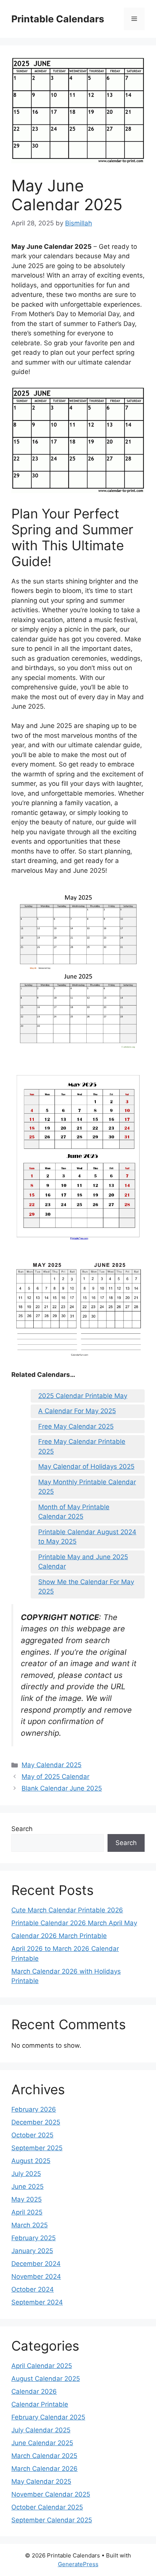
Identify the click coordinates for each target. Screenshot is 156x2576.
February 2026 (34, 2109)
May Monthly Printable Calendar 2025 (87, 1487)
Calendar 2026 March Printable (59, 1936)
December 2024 (36, 2264)
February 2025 (34, 2238)
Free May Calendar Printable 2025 (82, 1446)
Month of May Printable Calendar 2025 (74, 1512)
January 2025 (32, 2251)
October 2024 (33, 2289)
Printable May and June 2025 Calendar (83, 1562)
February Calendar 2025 (48, 2417)
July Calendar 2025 (41, 2430)
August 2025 (31, 2161)
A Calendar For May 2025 (77, 1411)
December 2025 (36, 2122)
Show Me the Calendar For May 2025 (86, 1587)
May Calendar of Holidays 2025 (86, 1466)
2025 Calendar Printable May (83, 1396)
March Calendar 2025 (44, 2456)
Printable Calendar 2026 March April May (74, 1923)
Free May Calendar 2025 (76, 1426)
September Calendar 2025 (52, 2520)
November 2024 (36, 2277)
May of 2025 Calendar (55, 1777)
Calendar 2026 (34, 2391)
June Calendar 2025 (42, 2443)
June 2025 (27, 2186)
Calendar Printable (40, 2404)
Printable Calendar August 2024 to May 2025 (87, 1537)
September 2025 (37, 2148)
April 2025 (27, 2212)
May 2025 (27, 2199)
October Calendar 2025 (47, 2507)
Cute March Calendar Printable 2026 (67, 1910)
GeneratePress (78, 2564)
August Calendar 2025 (46, 2379)
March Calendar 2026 (44, 2469)
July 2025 (26, 2174)
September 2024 (37, 2302)
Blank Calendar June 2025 (62, 1788)
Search (22, 1829)
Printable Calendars (58, 19)
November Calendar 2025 (51, 2494)
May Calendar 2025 (51, 1765)
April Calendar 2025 (42, 2366)
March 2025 (30, 2225)
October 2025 (32, 2135)
